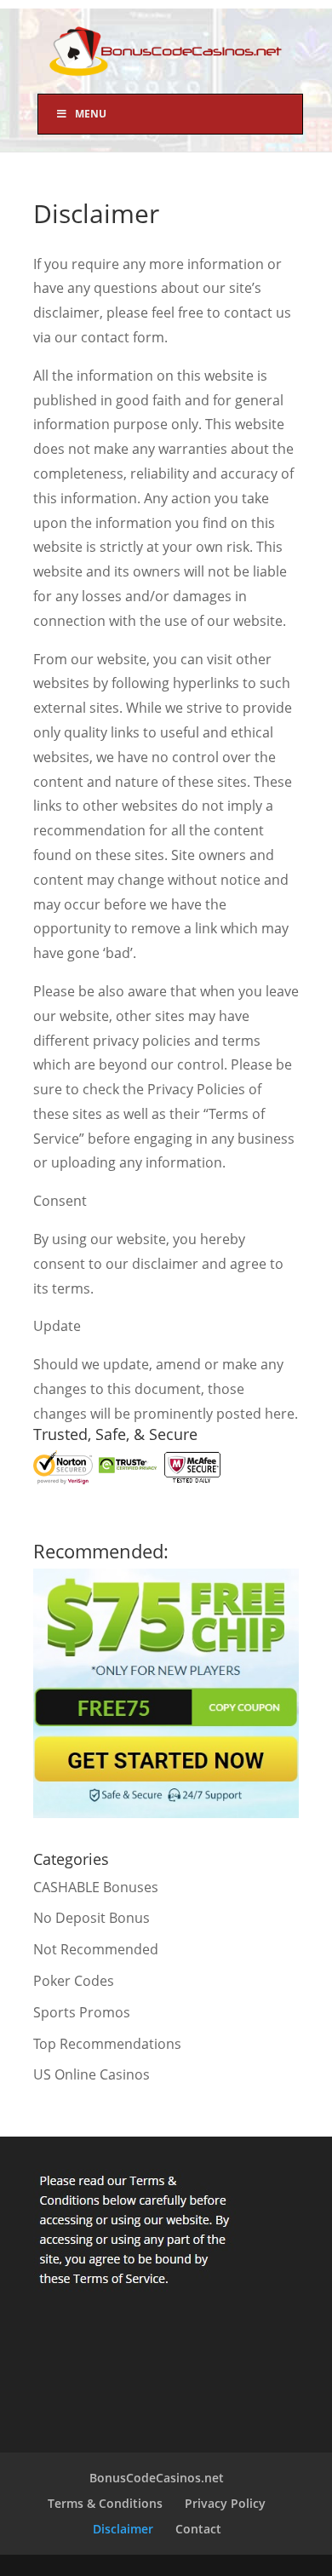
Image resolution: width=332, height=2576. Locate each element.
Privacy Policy (225, 2503)
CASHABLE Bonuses (96, 1887)
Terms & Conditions (105, 2503)
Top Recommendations (107, 2044)
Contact (198, 2529)
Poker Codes (74, 1981)
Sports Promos (82, 2012)
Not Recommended (96, 1949)
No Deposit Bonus (92, 1918)
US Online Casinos (92, 2074)
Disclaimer (123, 2529)
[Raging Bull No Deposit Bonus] (166, 1813)
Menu (91, 114)
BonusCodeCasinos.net (157, 2478)
